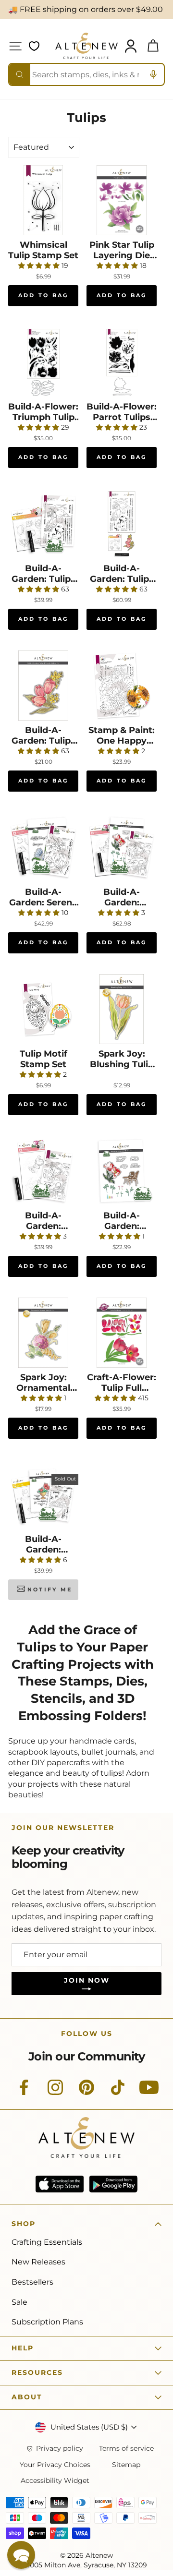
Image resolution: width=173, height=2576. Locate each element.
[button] (21, 2555)
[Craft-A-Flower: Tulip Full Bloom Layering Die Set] (122, 1333)
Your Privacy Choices (55, 2465)
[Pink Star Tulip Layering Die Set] (122, 200)
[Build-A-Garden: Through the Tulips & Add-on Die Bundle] (122, 847)
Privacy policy (60, 2449)
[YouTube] (149, 2093)
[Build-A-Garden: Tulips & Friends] (43, 524)
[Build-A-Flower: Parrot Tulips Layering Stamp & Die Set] (122, 362)
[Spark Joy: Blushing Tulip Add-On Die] (122, 1009)
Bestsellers (32, 2282)
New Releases (38, 2262)
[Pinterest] (86, 2093)
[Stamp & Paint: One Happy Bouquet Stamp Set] (122, 686)
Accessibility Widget (55, 2481)
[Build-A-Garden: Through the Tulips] (43, 1171)
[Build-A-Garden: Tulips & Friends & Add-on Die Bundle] (122, 524)
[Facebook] (24, 2093)
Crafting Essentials (47, 2242)
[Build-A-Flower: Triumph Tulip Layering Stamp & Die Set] (43, 362)
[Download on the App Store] (60, 2184)
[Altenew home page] (86, 46)
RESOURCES (37, 2372)
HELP (23, 2348)
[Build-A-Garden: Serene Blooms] (43, 847)
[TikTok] (118, 2093)
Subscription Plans (47, 2322)
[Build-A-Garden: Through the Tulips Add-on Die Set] (122, 1171)
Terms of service (126, 2449)
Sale (19, 2302)
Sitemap (126, 2465)
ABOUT (27, 2397)
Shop (24, 2224)
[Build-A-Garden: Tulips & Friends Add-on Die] (43, 686)
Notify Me (50, 1589)
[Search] (20, 74)
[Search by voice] (153, 74)
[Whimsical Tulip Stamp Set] (43, 200)
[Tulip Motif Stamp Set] (43, 1009)
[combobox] (86, 74)
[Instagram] (55, 2093)
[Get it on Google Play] (113, 2184)
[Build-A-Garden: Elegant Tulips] (43, 1494)
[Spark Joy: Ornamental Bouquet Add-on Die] (43, 1333)
